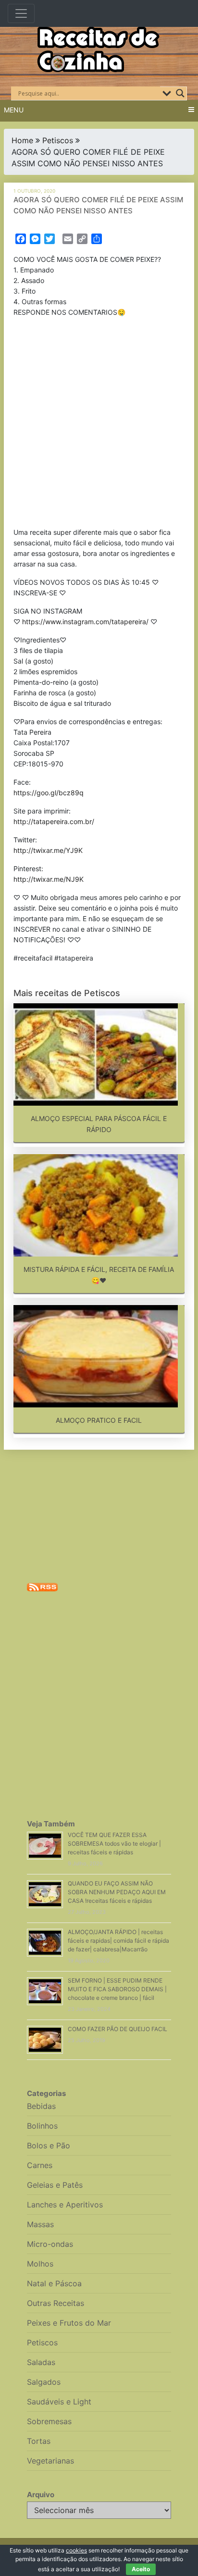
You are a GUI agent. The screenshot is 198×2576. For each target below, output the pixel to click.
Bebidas (41, 2106)
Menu (14, 110)
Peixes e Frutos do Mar (69, 2323)
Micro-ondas (50, 2244)
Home (22, 140)
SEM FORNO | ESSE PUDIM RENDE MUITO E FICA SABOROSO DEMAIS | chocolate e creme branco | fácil (117, 1989)
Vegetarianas (50, 2461)
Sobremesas (49, 2421)
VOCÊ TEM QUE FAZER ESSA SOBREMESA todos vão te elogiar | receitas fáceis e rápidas (114, 1843)
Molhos (40, 2264)
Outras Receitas (56, 2303)
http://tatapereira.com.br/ (54, 821)
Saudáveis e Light (59, 2402)
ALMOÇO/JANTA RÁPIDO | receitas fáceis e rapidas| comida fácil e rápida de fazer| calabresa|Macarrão (118, 1941)
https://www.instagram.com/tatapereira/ (85, 622)
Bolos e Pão (49, 2145)
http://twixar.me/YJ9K (48, 850)
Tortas (39, 2441)
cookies (76, 2550)
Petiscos (58, 140)
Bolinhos (42, 2126)
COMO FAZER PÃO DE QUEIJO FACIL (118, 2029)
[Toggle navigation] (21, 13)
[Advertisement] (99, 424)
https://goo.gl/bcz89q (49, 793)
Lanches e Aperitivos (65, 2205)
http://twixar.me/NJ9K (49, 879)
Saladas (41, 2362)
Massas (40, 2224)
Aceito (141, 2569)
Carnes (40, 2165)
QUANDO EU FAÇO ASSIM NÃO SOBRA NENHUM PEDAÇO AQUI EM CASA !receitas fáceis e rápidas (117, 1892)
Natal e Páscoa (54, 2283)
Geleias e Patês (55, 2185)
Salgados (44, 2382)
